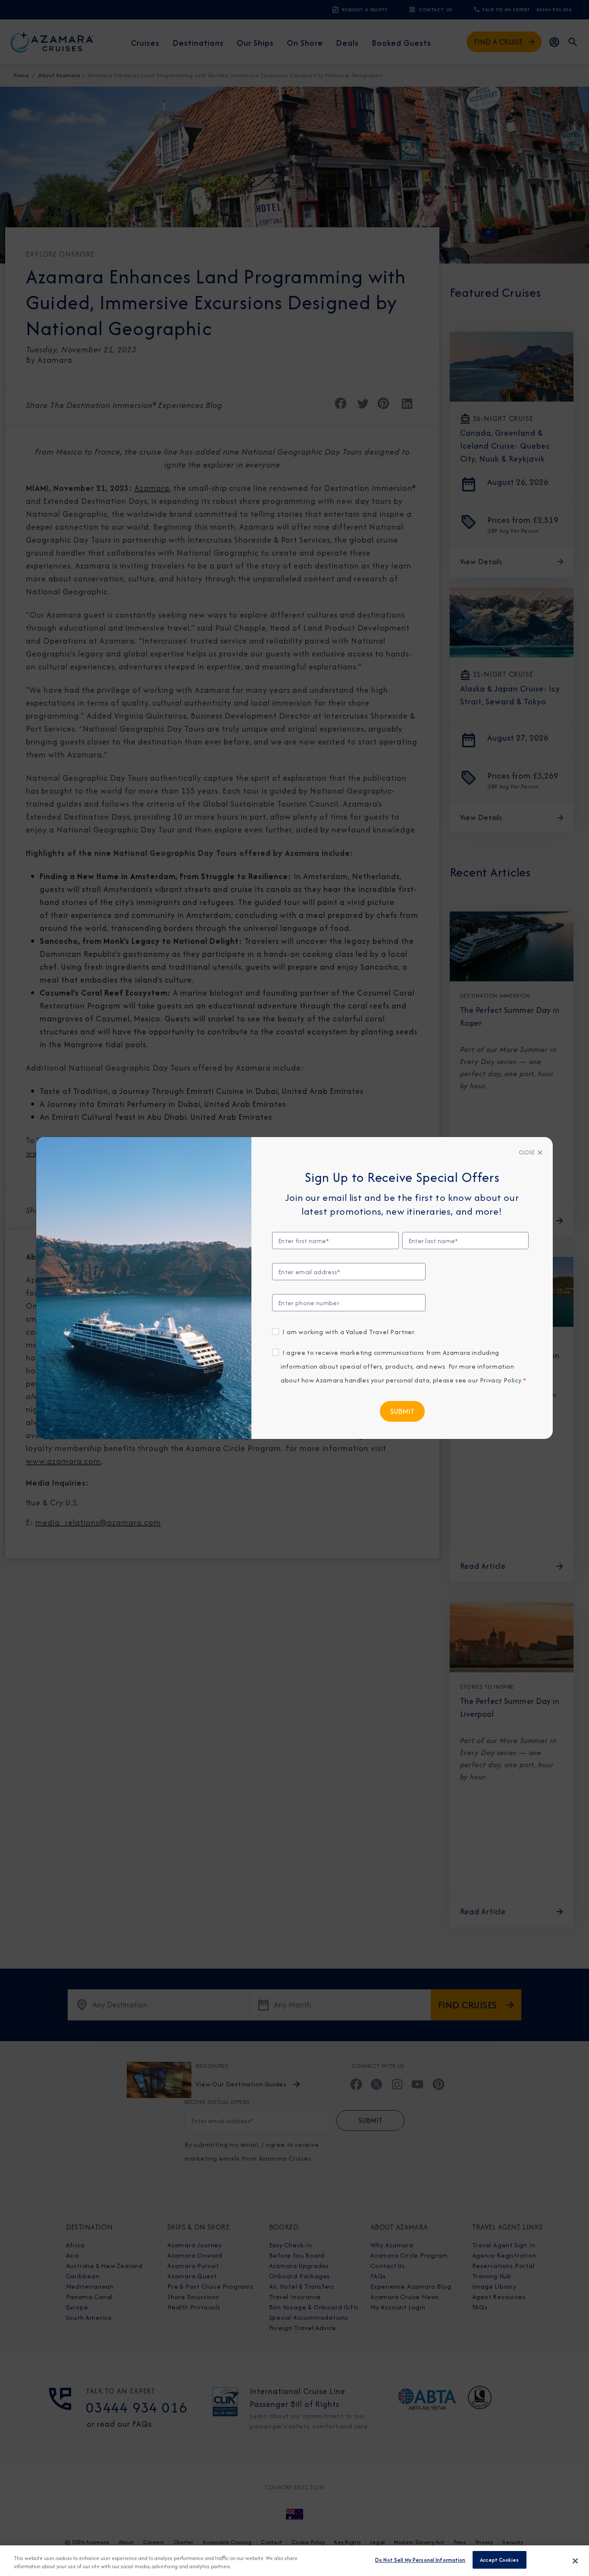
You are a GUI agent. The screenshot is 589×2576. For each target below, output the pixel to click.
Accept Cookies (499, 2560)
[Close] (575, 2561)
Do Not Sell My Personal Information (420, 2560)
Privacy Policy (501, 1380)
